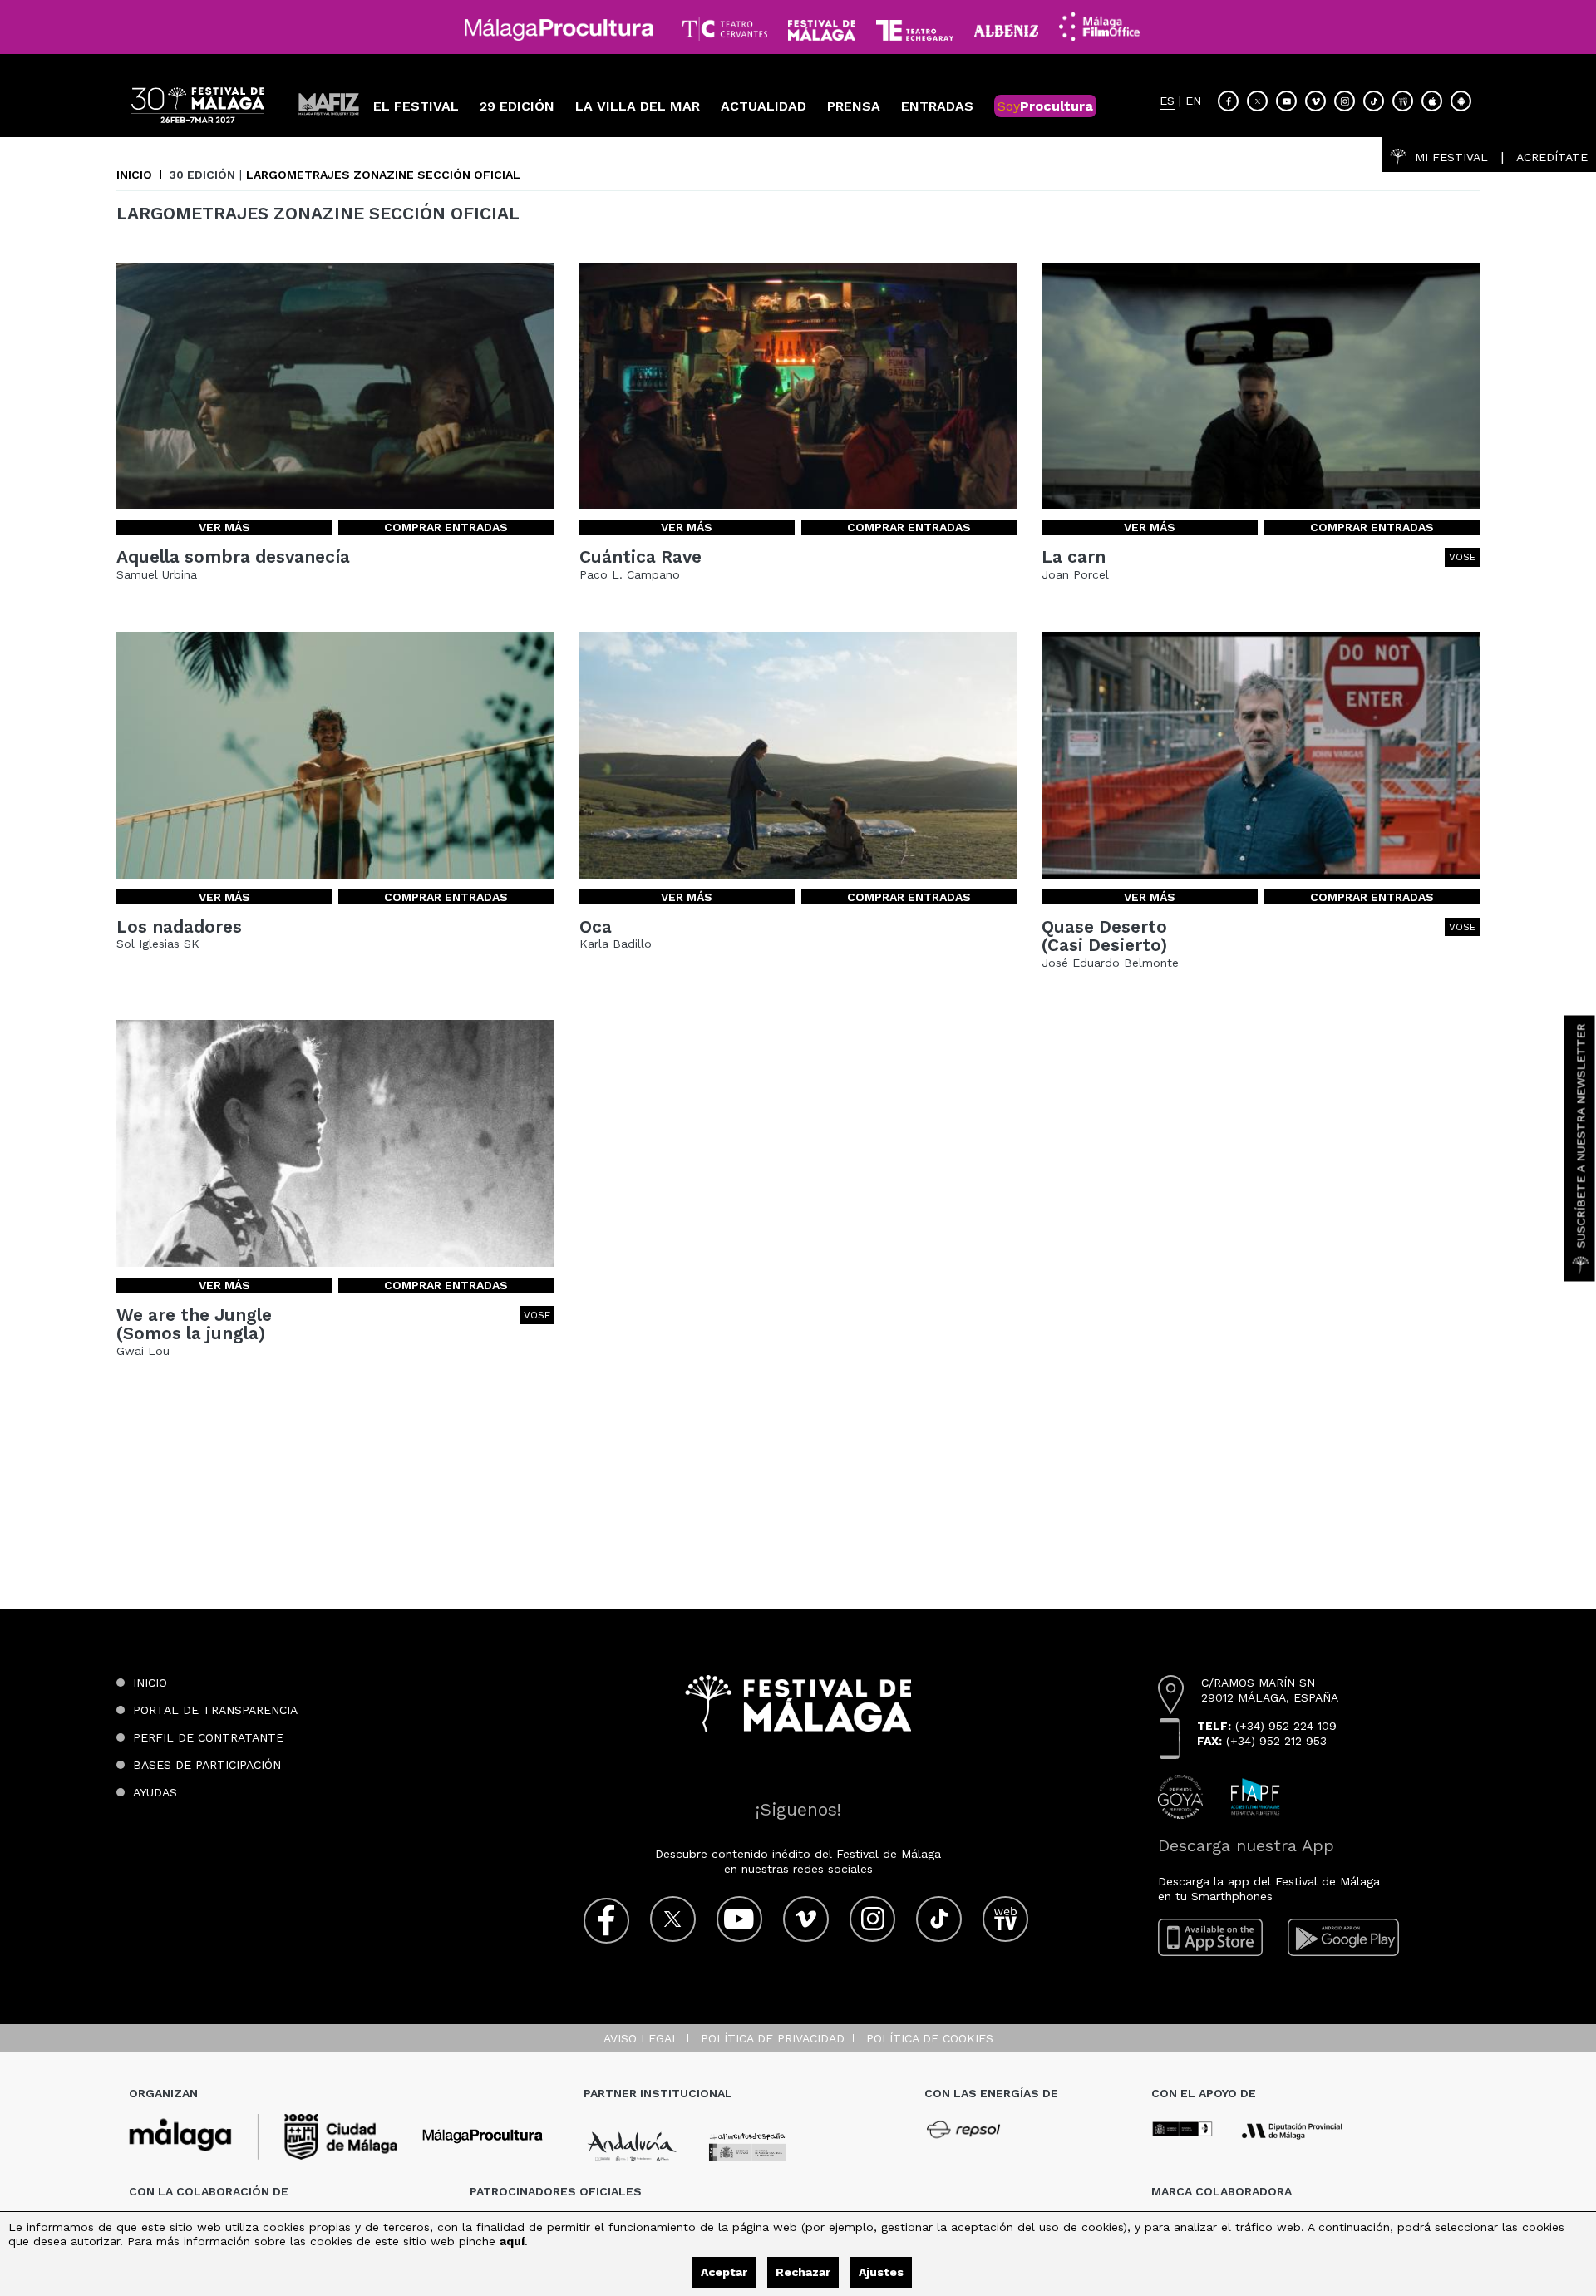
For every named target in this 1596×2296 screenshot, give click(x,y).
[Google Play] (1343, 1937)
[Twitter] (1257, 101)
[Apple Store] (1432, 101)
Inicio (134, 175)
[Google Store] (1461, 101)
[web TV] (1403, 101)
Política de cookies (930, 2038)
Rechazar (803, 2272)
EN (1193, 101)
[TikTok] (1374, 101)
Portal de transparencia (215, 1710)
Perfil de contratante (208, 1737)
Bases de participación (207, 1765)
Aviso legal (641, 2038)
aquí (512, 2241)
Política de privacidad (773, 2038)
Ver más (224, 527)
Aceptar (724, 2272)
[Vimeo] (1315, 101)
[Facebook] (1228, 101)
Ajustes (881, 2272)
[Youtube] (1286, 101)
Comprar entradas (446, 527)
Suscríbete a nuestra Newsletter (1581, 1136)
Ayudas (155, 1792)
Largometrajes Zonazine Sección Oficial (383, 175)
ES (1167, 101)
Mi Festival (1451, 157)
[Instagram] (1345, 101)
